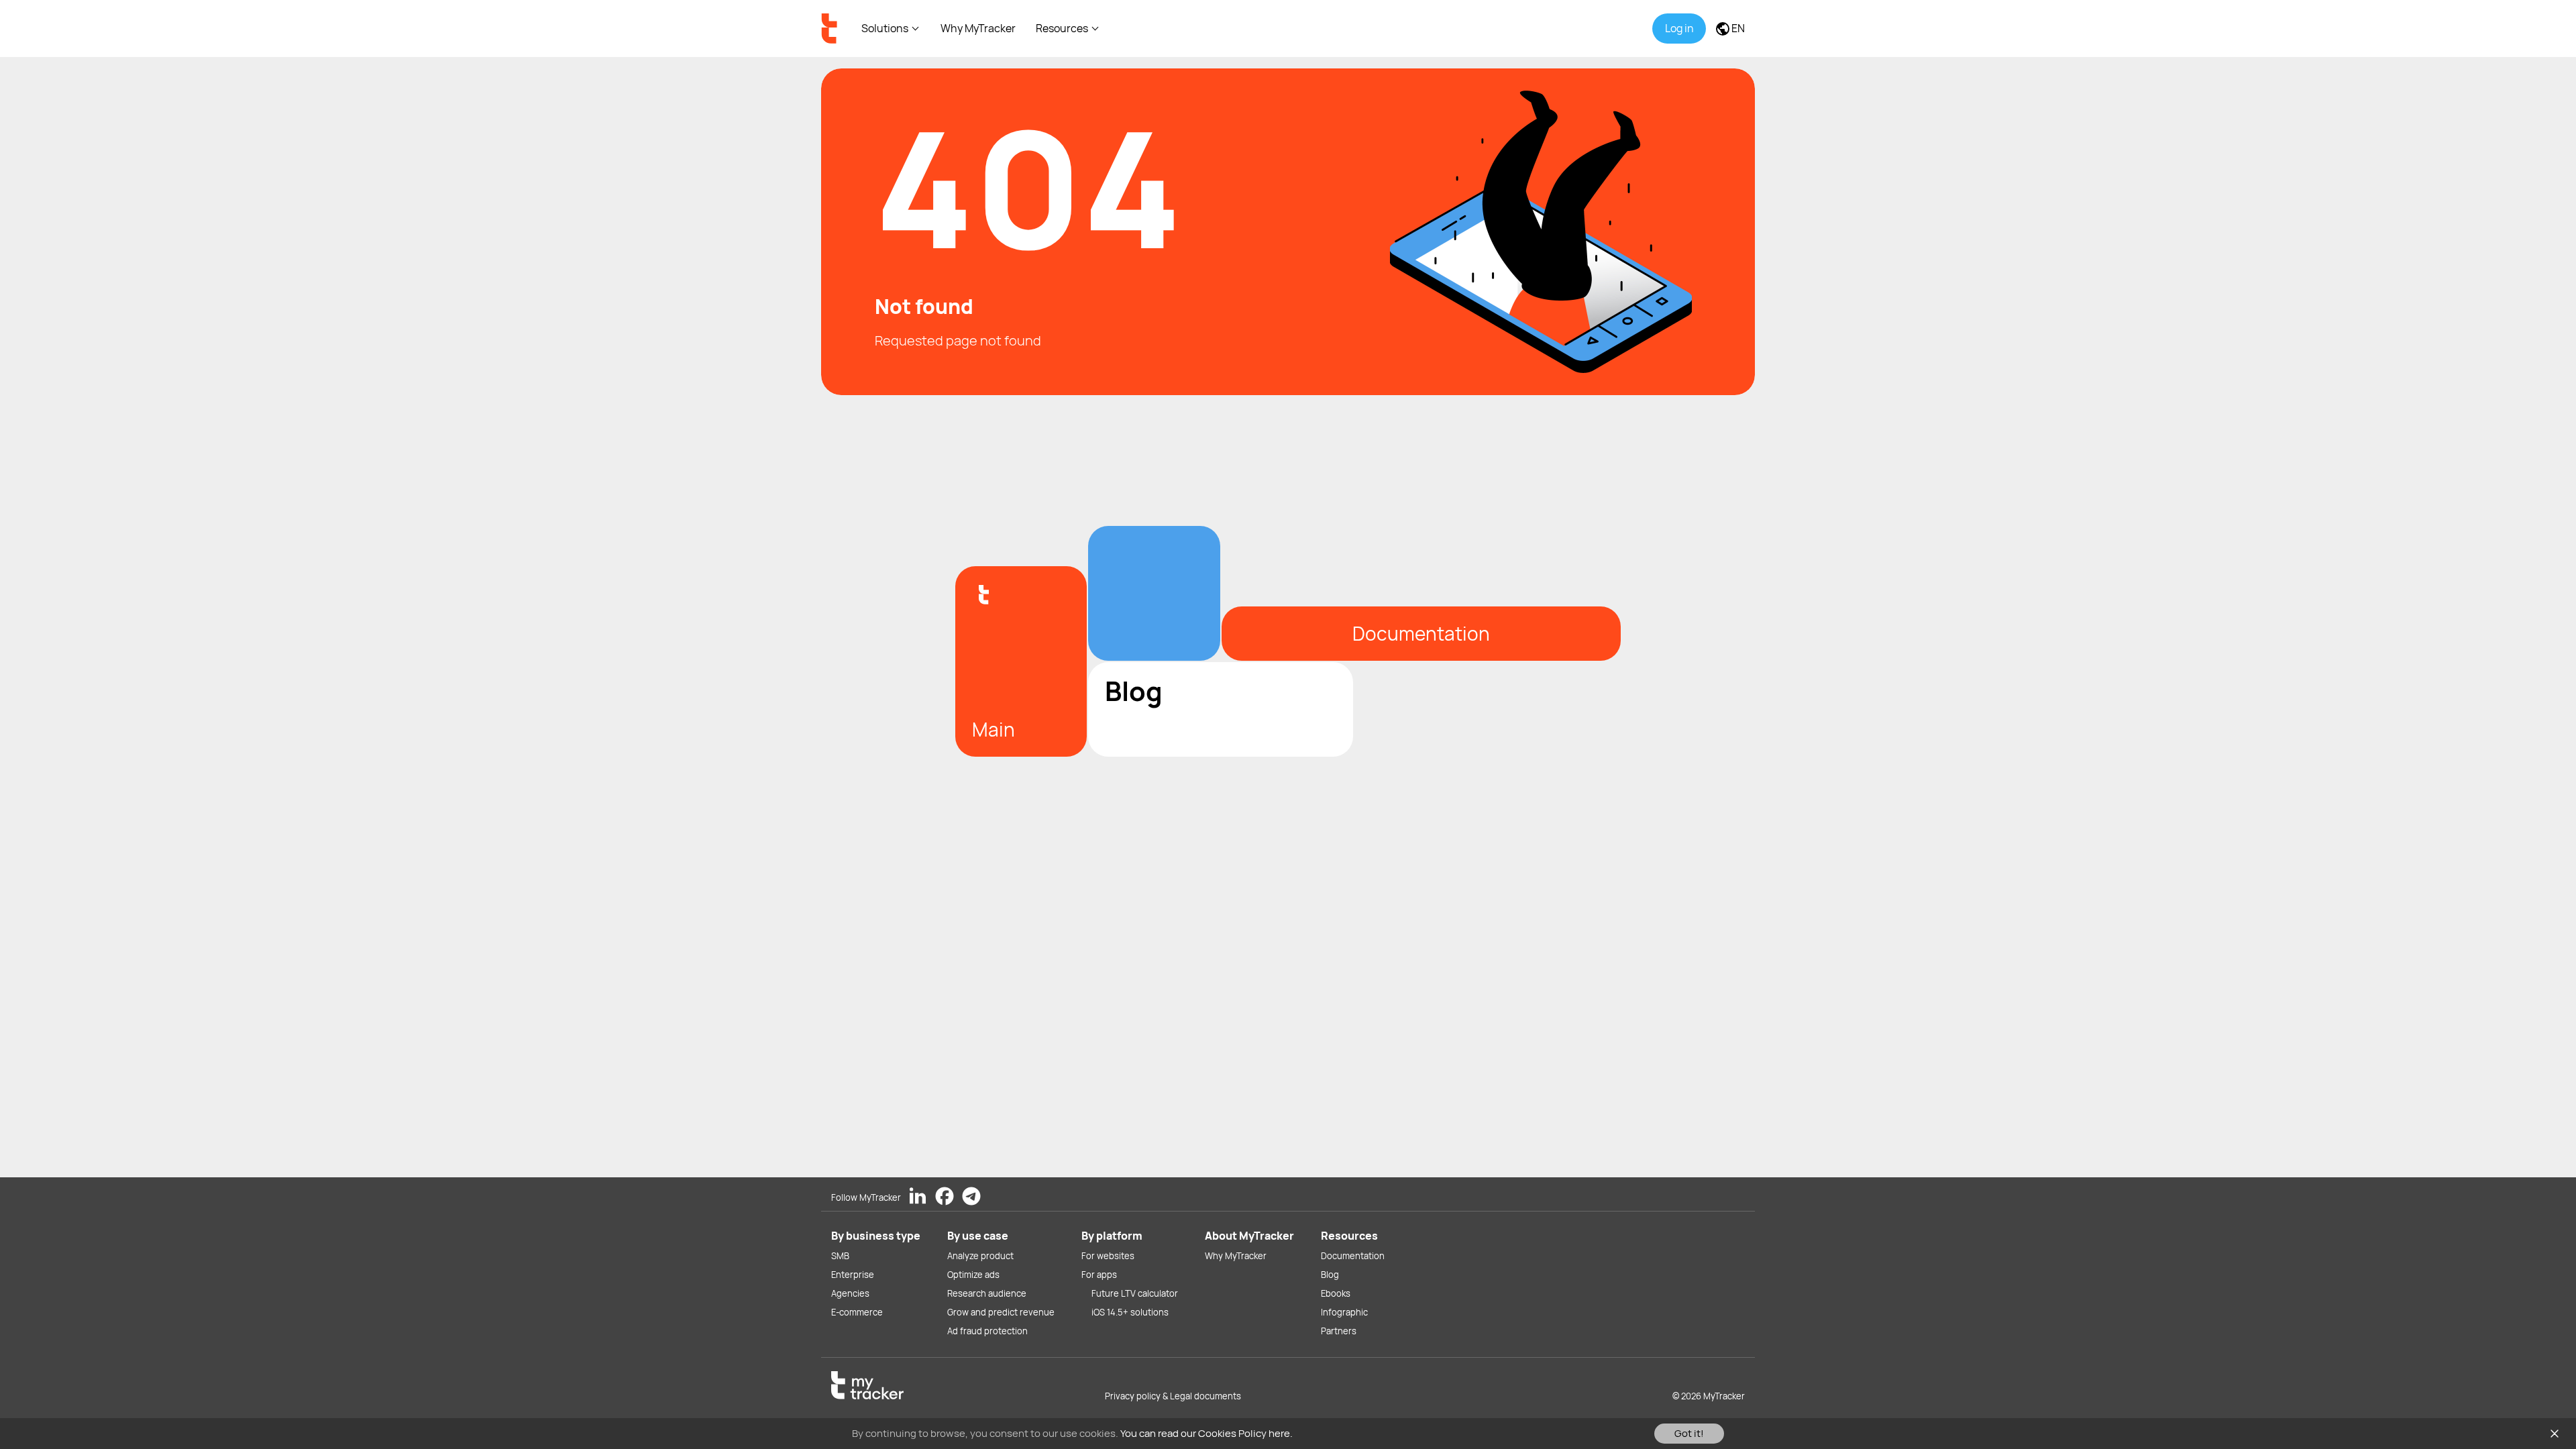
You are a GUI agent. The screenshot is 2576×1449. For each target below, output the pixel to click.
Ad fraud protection (987, 1331)
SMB (840, 1256)
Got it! (1689, 1433)
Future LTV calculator (1135, 1293)
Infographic (1344, 1312)
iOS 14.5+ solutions (1130, 1312)
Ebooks (1336, 1293)
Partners (1339, 1331)
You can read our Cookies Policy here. (1206, 1433)
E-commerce (857, 1312)
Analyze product (980, 1256)
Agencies (850, 1293)
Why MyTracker (978, 28)
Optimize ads (973, 1275)
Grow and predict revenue (1001, 1312)
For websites (1108, 1256)
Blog (1330, 1275)
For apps (1099, 1275)
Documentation (1353, 1256)
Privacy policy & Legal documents (1173, 1396)
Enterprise (853, 1275)
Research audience (987, 1293)
